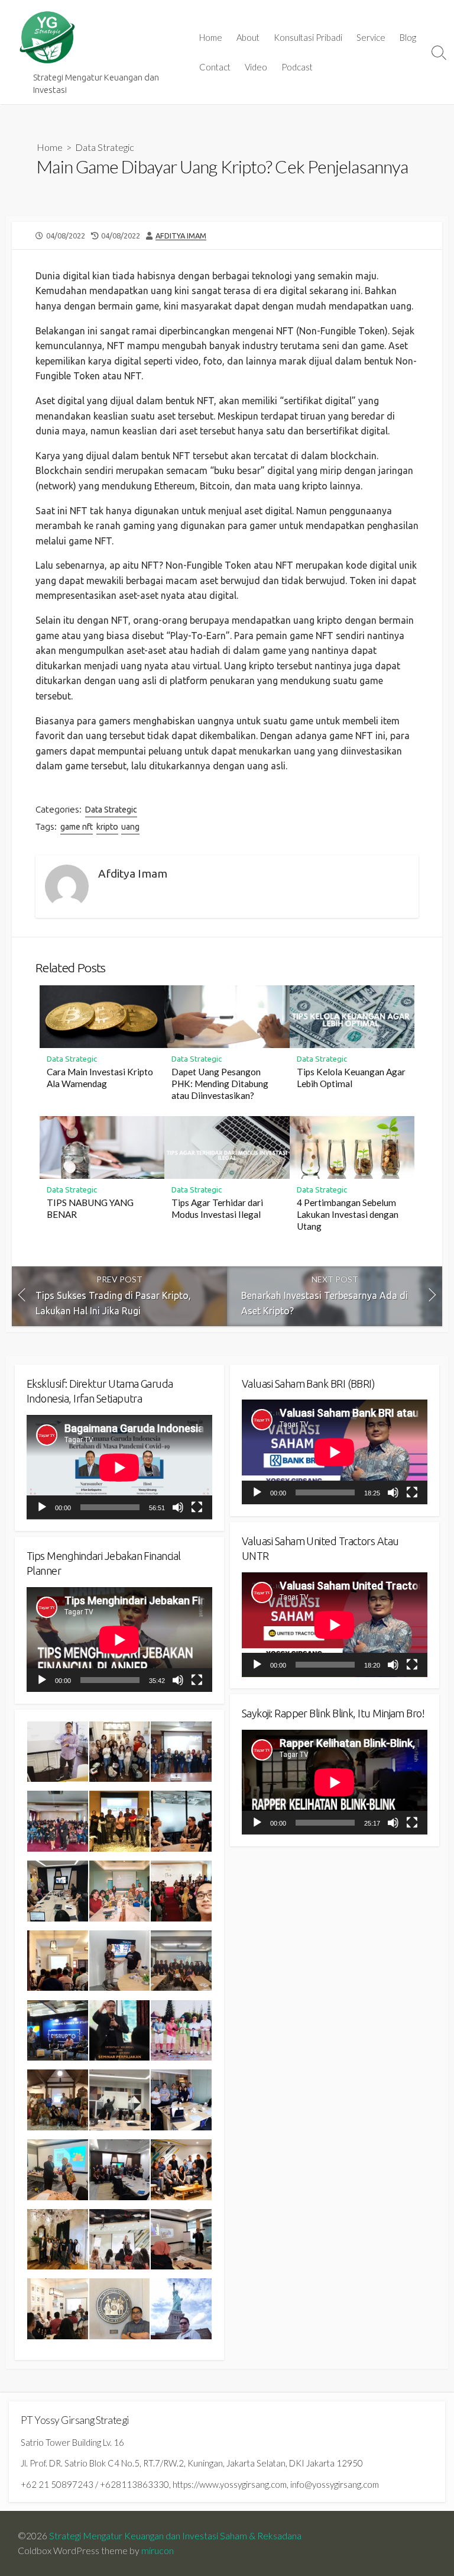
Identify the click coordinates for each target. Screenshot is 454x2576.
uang (130, 827)
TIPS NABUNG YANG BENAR (90, 1208)
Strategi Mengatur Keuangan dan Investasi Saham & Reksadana (175, 2536)
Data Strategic (105, 147)
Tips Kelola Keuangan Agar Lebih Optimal (351, 1078)
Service (371, 37)
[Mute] (178, 1507)
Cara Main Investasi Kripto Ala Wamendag (100, 1078)
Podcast (297, 67)
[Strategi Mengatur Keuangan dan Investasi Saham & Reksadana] (47, 38)
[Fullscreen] (197, 1507)
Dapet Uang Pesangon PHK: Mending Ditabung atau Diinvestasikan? (220, 1084)
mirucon (158, 2551)
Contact (215, 67)
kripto (107, 827)
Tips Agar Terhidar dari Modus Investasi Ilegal (217, 1208)
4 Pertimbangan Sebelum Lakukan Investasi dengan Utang (348, 1214)
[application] (119, 1467)
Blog (408, 37)
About (248, 37)
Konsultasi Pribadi (308, 37)
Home (211, 37)
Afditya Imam (181, 236)
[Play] (42, 1507)
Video (256, 67)
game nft (77, 827)
